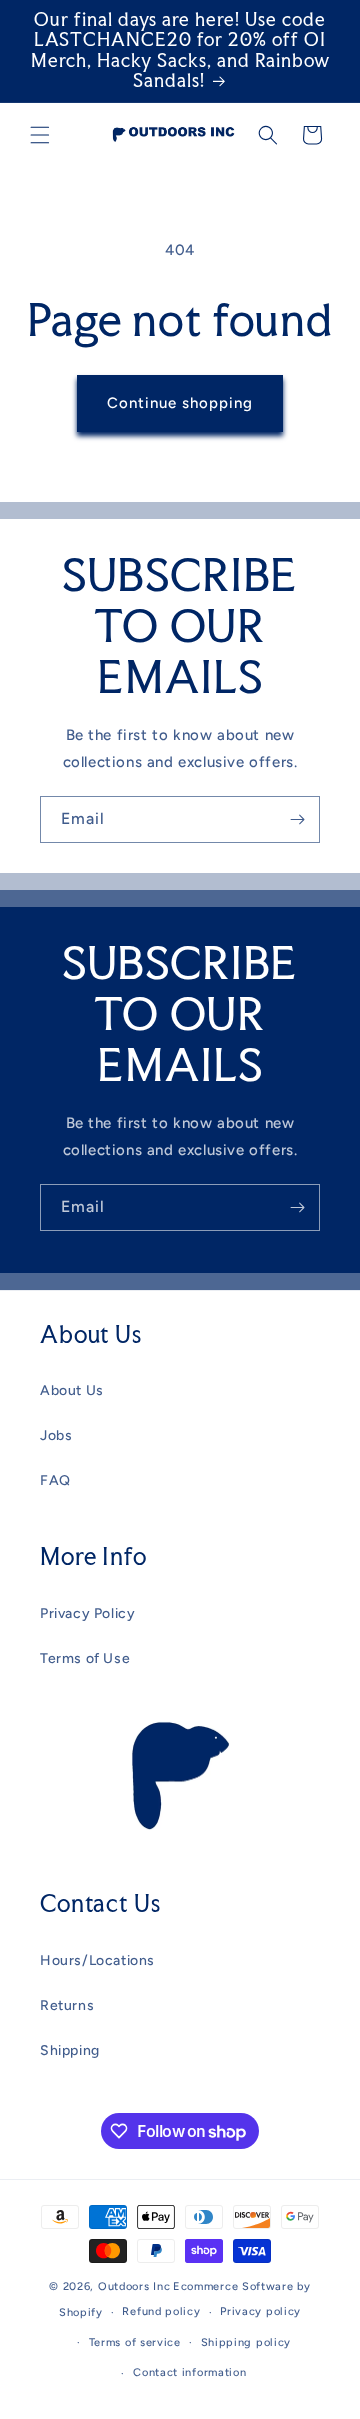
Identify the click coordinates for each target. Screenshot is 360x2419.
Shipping (70, 2050)
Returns (67, 2005)
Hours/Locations (97, 1960)
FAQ (55, 1480)
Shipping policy (246, 2342)
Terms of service (135, 2342)
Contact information (189, 2372)
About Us (72, 1390)
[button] (40, 135)
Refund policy (161, 2311)
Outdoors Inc (134, 2286)
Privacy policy (260, 2311)
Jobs (56, 1435)
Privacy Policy (87, 1613)
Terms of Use (85, 1658)
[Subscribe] (297, 819)
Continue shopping (180, 403)
